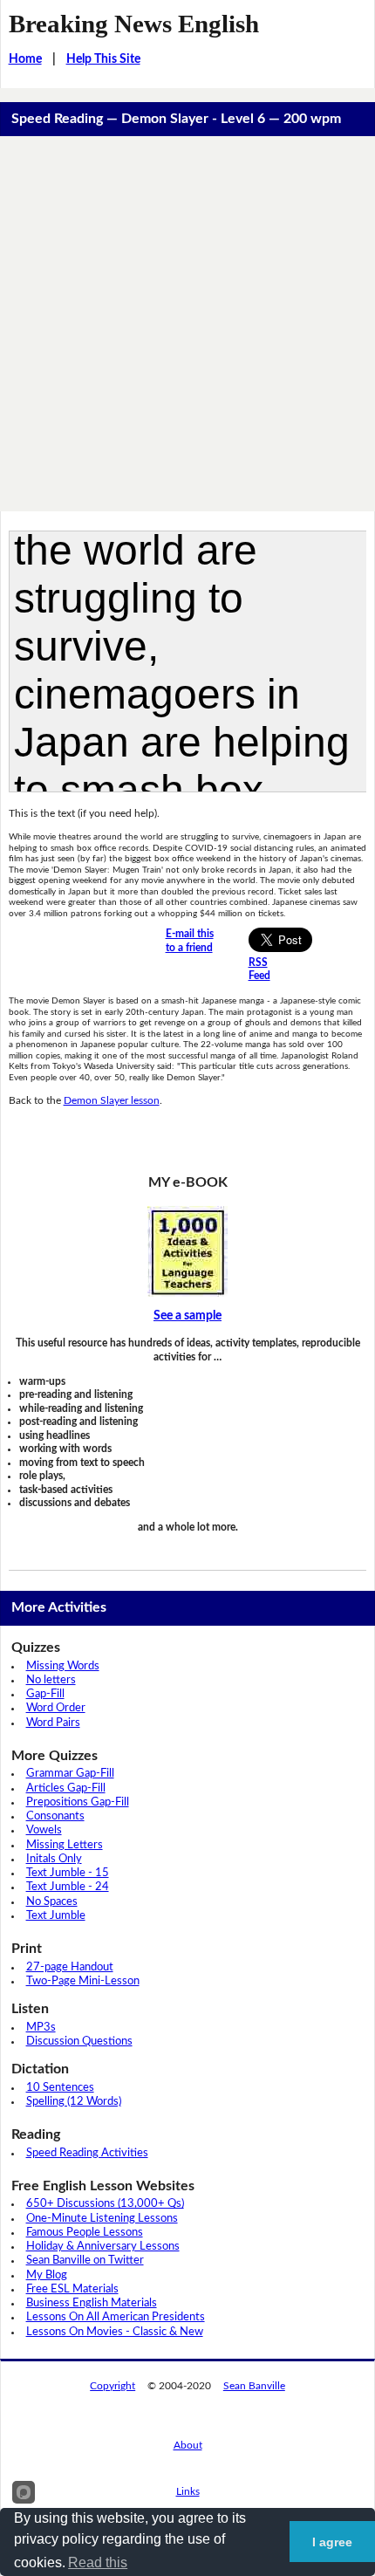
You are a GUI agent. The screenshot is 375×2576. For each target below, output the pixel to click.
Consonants (55, 1816)
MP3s (41, 2028)
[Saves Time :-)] (188, 1251)
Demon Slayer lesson (112, 1100)
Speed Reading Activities (87, 2153)
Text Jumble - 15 (68, 1873)
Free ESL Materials (72, 2289)
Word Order (56, 1708)
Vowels (44, 1830)
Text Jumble (56, 1916)
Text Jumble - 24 (68, 1887)
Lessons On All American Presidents (116, 2317)
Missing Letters (65, 1845)
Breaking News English (134, 24)
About (188, 2445)
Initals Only (54, 1859)
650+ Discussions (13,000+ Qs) (105, 2204)
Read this (98, 2562)
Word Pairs (53, 1723)
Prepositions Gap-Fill (78, 1802)
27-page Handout (70, 1967)
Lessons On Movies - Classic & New (115, 2332)
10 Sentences (60, 2088)
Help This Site (103, 59)
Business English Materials (92, 2303)
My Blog (47, 2275)
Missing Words (63, 1666)
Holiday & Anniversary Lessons (103, 2247)
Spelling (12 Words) (74, 2102)
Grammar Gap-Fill (70, 1774)
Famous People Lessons (85, 2233)
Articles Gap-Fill (66, 1788)
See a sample (187, 1316)
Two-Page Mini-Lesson (83, 1981)
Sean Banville (254, 2386)
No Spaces (52, 1902)
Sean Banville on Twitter (85, 2261)
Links (188, 2491)
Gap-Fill (45, 1694)
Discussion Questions (79, 2042)
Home (25, 59)
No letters (51, 1680)
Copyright (112, 2386)
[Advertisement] (187, 324)
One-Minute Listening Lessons (102, 2219)
